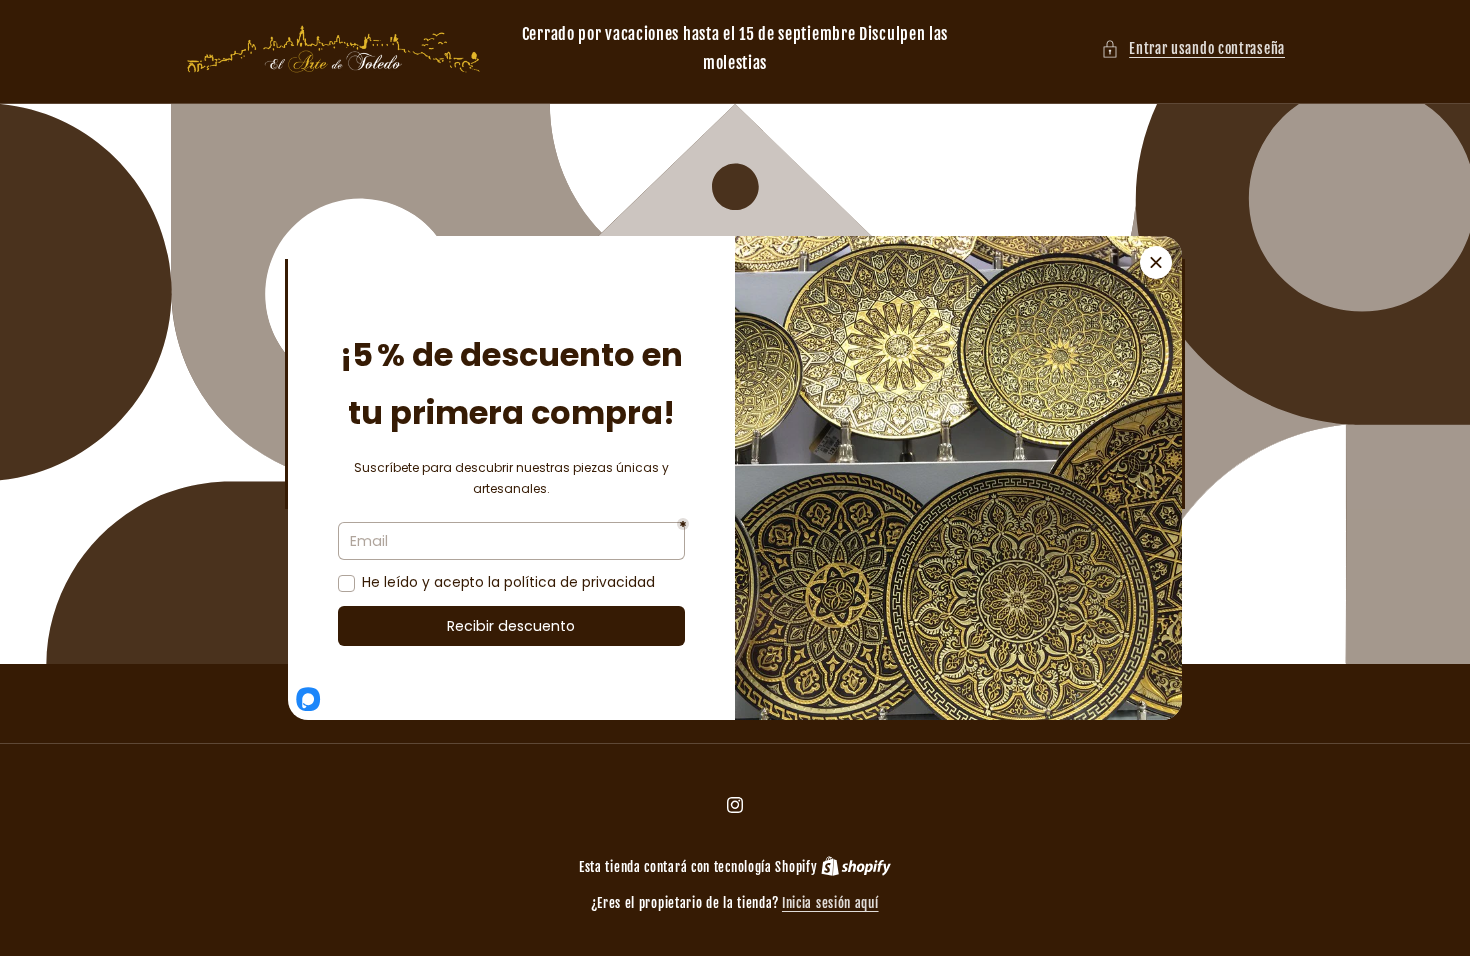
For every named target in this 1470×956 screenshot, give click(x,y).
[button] (1193, 48)
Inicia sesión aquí (830, 903)
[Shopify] (856, 867)
